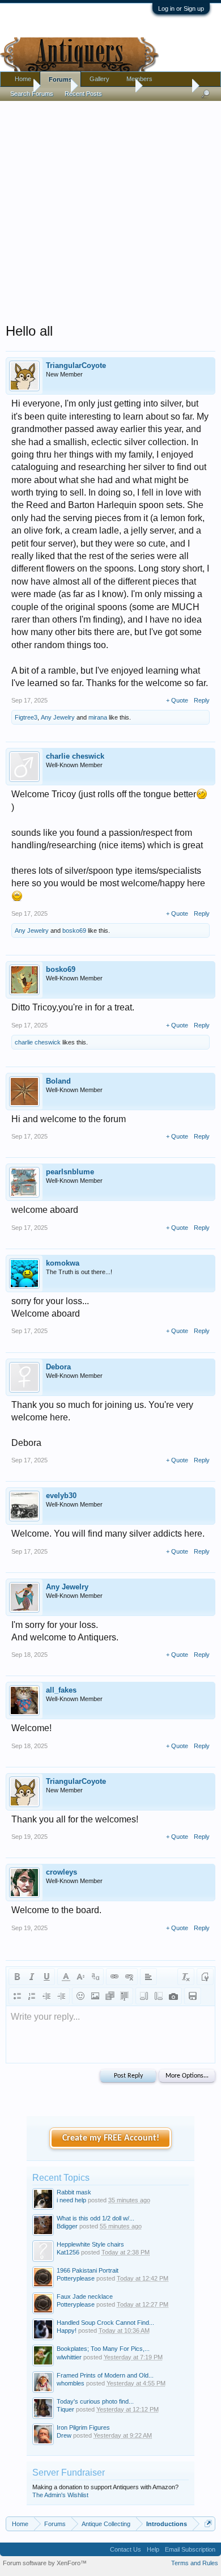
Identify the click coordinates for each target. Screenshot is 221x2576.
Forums (60, 79)
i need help (71, 2200)
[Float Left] (144, 1996)
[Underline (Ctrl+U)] (46, 1977)
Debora (58, 1367)
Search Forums (32, 94)
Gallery (99, 79)
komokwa (63, 1263)
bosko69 (74, 930)
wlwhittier (69, 2357)
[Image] (95, 1996)
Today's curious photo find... (95, 2401)
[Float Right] (159, 1996)
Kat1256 (68, 2252)
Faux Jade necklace (85, 2296)
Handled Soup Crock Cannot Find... (105, 2323)
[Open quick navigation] (208, 2524)
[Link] (114, 1977)
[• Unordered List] (17, 1996)
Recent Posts (83, 94)
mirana (98, 717)
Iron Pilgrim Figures (83, 2427)
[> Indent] (61, 1996)
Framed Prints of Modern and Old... (105, 2375)
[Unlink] (129, 1977)
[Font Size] (80, 1977)
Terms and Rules (195, 2563)
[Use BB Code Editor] (205, 1977)
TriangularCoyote (76, 365)
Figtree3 (26, 717)
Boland (58, 1081)
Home (23, 79)
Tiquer (65, 2409)
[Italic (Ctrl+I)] (32, 1977)
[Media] (110, 1996)
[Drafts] (193, 1996)
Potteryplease (76, 2278)
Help (153, 2549)
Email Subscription (190, 2549)
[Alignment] (148, 1977)
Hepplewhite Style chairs (90, 2244)
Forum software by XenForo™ (45, 2563)
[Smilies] (80, 1996)
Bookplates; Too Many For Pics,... (103, 2349)
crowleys (61, 1872)
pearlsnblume (70, 1172)
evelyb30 (61, 1496)
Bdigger (67, 2226)
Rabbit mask (74, 2192)
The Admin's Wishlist (60, 2495)
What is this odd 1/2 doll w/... (95, 2218)
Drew (64, 2435)
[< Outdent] (46, 1996)
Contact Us (126, 2549)
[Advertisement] (110, 209)
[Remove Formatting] (186, 1977)
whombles (71, 2383)
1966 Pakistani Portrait (88, 2270)
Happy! (67, 2330)
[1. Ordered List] (32, 1996)
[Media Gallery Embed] (173, 1996)
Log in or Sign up (181, 9)
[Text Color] (66, 1977)
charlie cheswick (75, 756)
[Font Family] (95, 1977)
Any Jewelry (58, 717)
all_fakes (61, 1690)
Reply (202, 700)
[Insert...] (125, 1996)
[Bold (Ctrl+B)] (17, 1977)
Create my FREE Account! (111, 2138)
